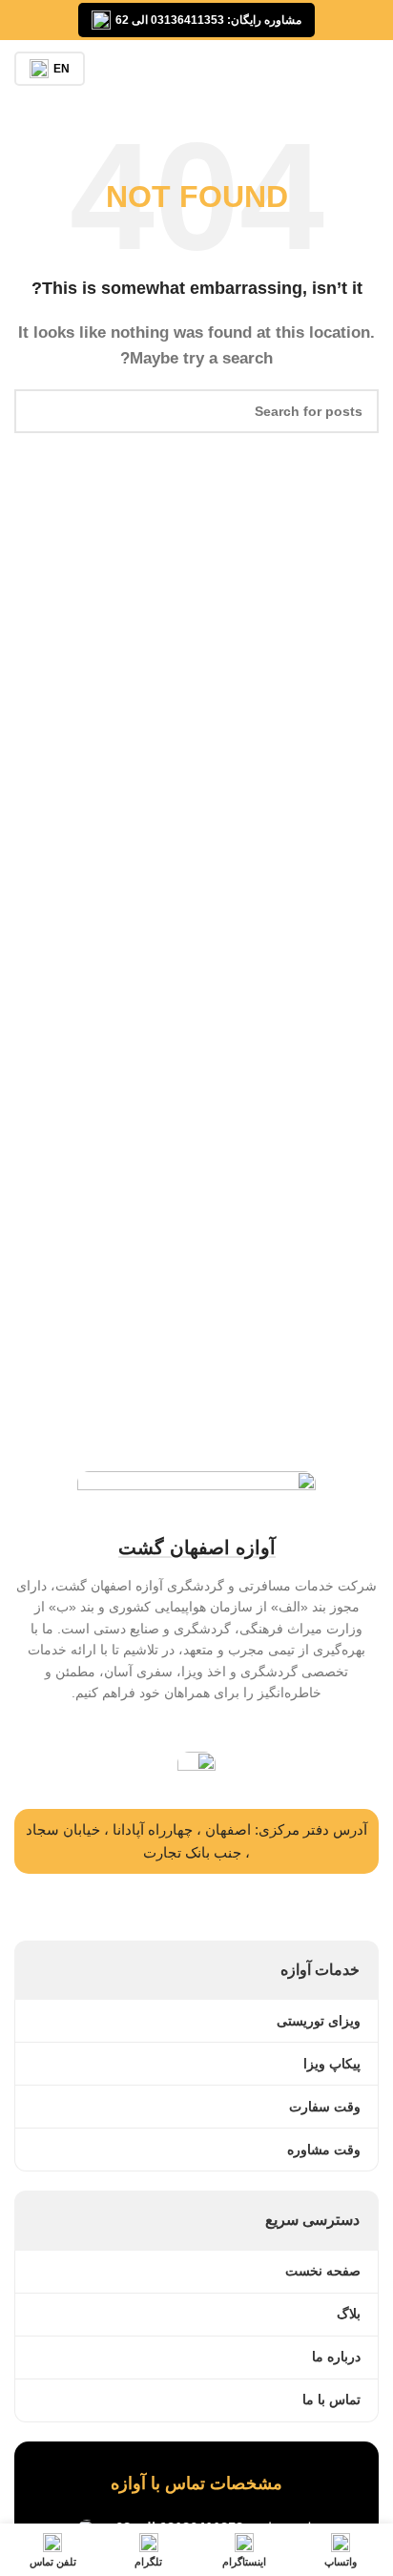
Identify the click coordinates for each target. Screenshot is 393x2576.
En (62, 69)
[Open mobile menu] (371, 69)
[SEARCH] (36, 411)
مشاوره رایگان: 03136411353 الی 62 (208, 20)
